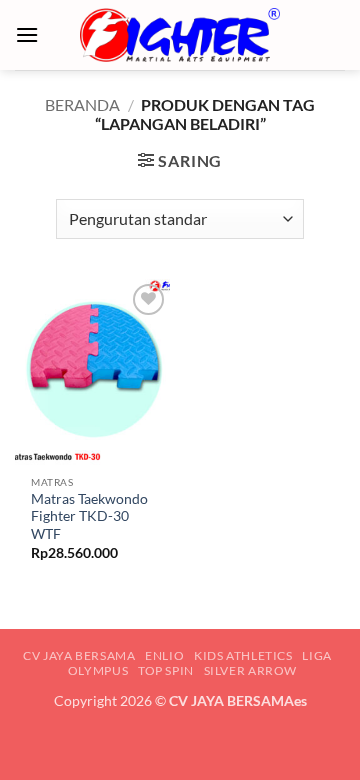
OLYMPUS (98, 670)
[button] (27, 34)
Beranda (82, 104)
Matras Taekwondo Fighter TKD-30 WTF (89, 516)
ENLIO (164, 655)
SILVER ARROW (250, 670)
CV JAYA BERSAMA (79, 655)
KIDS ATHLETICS (243, 655)
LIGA (316, 655)
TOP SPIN (166, 670)
